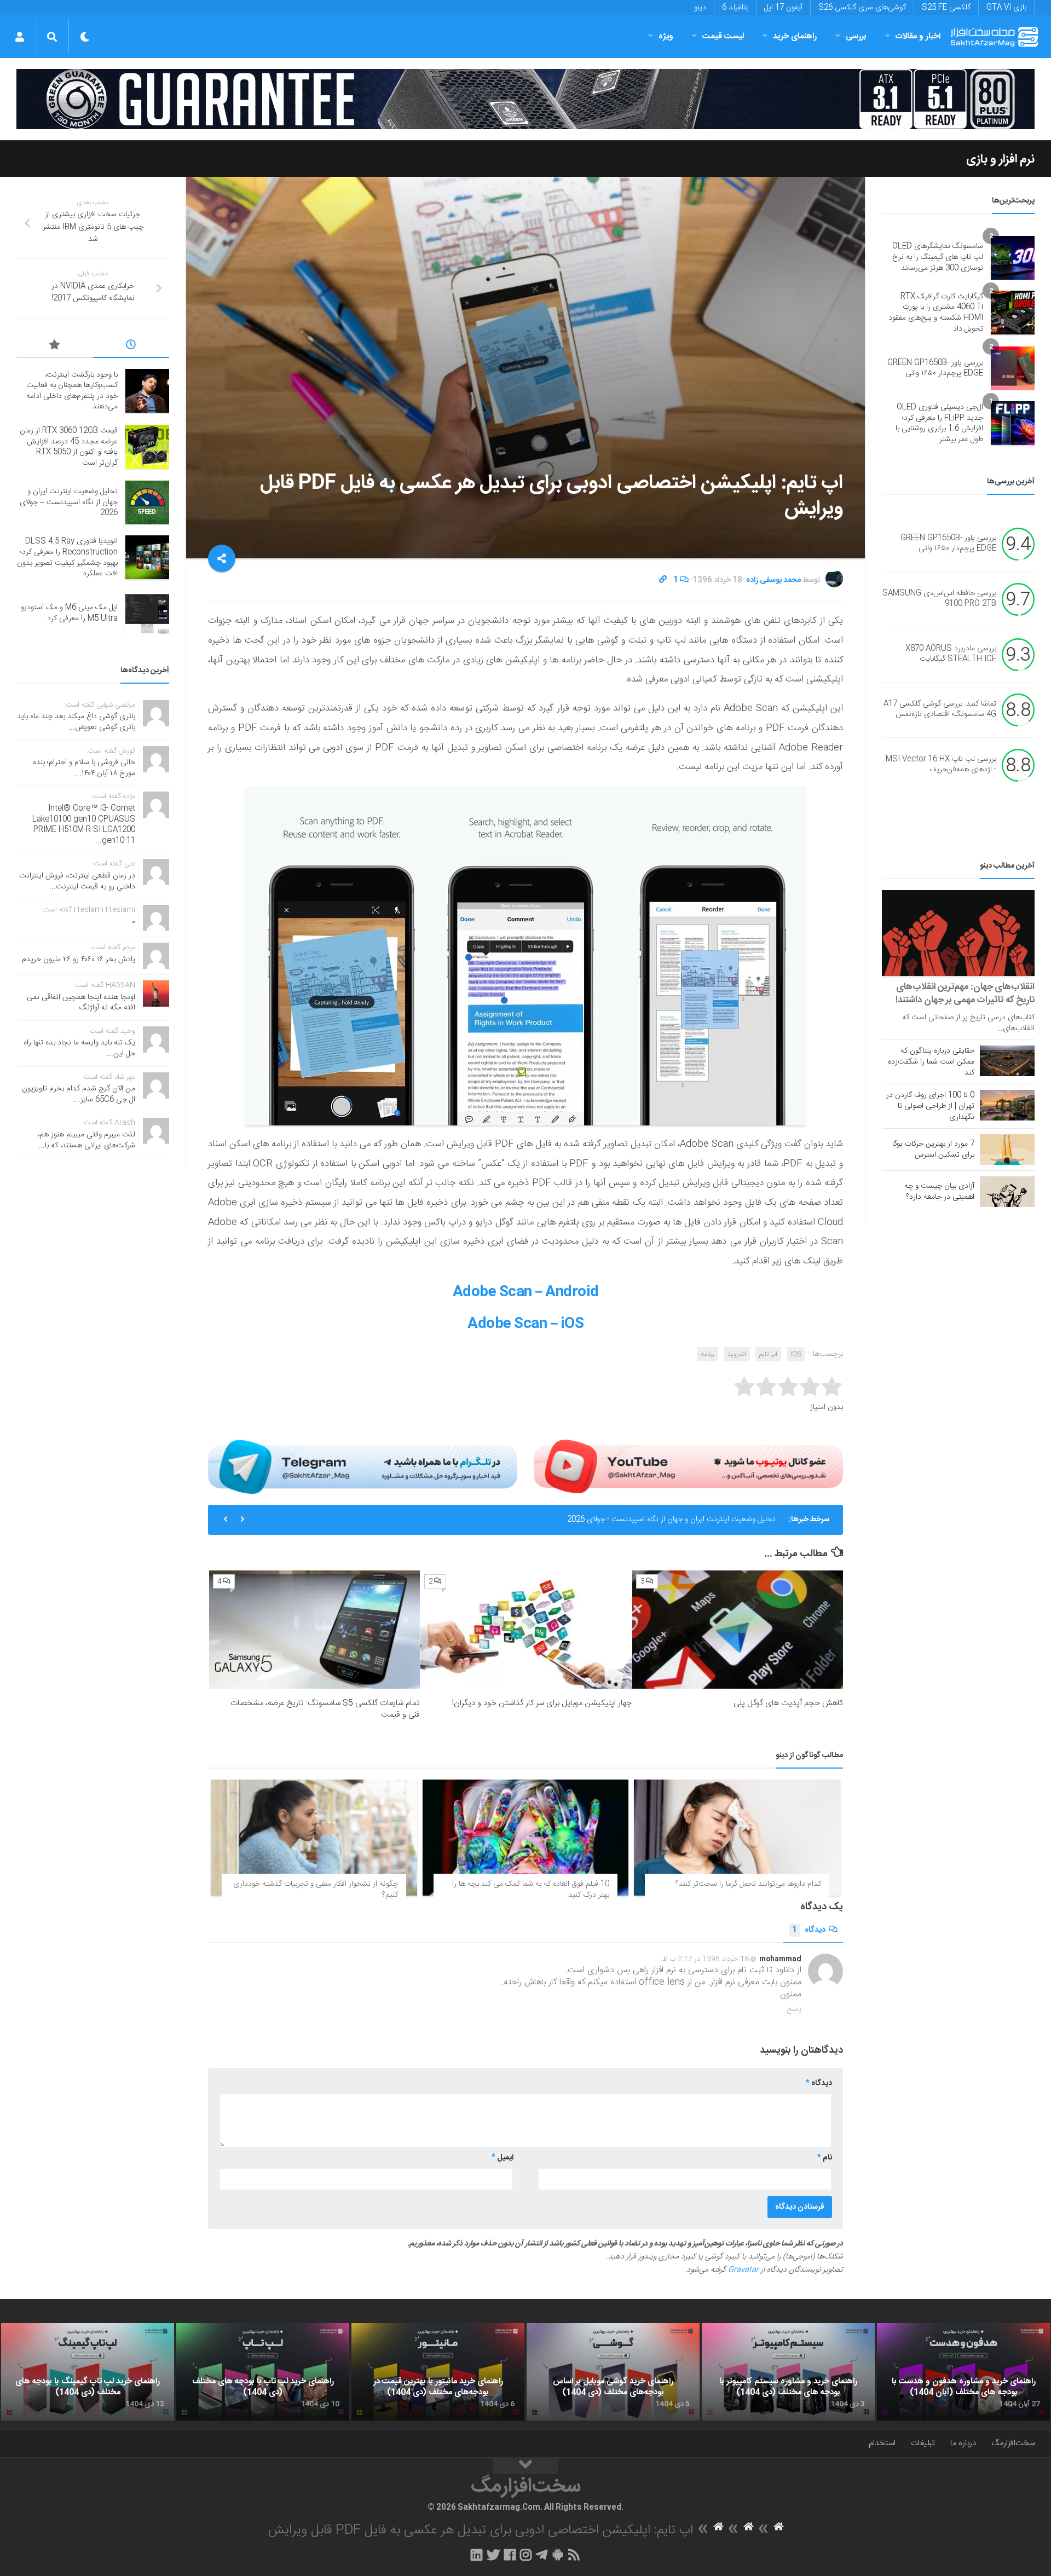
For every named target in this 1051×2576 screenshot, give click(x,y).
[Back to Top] (525, 2466)
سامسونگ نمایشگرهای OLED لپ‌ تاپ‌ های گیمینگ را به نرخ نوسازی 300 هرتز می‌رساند (938, 257)
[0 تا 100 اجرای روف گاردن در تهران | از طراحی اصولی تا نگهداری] (1007, 1105)
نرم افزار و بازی (1000, 159)
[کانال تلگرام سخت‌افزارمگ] (542, 2555)
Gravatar (743, 2270)
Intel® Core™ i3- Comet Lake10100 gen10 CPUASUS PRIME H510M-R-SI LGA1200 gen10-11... (84, 825)
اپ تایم (768, 1354)
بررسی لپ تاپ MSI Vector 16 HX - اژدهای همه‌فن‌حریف (941, 765)
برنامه (708, 1354)
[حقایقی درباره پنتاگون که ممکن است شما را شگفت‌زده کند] (1007, 1061)
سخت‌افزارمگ (1013, 2443)
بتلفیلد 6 (735, 8)
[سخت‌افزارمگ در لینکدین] (477, 2555)
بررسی (856, 36)
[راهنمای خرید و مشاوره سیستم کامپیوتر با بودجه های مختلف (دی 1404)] (788, 2372)
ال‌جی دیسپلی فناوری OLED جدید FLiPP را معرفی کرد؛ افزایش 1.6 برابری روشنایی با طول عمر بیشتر (939, 423)
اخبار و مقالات (918, 36)
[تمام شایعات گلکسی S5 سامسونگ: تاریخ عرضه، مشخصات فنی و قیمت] (314, 1630)
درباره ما (963, 2443)
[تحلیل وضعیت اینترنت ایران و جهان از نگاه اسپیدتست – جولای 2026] (147, 503)
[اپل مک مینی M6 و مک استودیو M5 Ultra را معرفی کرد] (147, 614)
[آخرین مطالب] (131, 346)
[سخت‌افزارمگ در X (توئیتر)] (493, 2555)
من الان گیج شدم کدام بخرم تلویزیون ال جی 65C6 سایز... (79, 1094)
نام (825, 2158)
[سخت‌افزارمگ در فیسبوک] (510, 2555)
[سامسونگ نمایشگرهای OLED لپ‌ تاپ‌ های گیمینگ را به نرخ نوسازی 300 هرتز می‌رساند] (1013, 258)
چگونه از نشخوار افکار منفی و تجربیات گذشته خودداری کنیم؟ (316, 1890)
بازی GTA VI (1006, 8)
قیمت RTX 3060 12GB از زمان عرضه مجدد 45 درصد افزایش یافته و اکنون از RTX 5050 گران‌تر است (69, 447)
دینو (700, 8)
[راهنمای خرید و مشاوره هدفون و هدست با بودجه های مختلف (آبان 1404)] (963, 2372)
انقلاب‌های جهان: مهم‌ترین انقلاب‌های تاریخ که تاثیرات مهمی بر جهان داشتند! (965, 994)
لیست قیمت (723, 36)
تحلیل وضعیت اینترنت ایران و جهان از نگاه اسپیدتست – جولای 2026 (69, 502)
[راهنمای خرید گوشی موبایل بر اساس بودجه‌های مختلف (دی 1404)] (613, 2372)
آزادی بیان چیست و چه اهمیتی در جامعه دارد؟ (939, 1192)
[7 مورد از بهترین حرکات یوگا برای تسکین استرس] (1007, 1150)
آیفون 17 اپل (783, 8)
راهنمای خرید (795, 36)
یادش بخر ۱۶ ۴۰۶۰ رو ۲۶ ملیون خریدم (79, 960)
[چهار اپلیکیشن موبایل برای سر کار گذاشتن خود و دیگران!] (526, 1630)
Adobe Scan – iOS (525, 1324)
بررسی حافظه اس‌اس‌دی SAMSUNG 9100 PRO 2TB (939, 599)
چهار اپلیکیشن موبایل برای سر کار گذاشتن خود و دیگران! (542, 1703)
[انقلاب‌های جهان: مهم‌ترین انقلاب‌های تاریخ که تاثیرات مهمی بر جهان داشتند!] (958, 933)
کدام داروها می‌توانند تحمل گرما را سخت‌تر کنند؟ (748, 1884)
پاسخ (794, 2009)
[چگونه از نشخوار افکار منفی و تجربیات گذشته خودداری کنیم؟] (314, 1838)
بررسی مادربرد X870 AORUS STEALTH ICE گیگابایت (951, 654)
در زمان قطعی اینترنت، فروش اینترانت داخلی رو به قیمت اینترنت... (77, 881)
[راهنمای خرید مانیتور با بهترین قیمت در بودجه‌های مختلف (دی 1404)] (438, 2372)
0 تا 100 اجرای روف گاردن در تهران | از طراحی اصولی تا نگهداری (930, 1106)
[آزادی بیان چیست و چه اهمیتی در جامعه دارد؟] (1007, 1192)
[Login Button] (19, 37)
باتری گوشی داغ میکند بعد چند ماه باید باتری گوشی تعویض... (76, 722)
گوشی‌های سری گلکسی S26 (862, 8)
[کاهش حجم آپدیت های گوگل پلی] (738, 1630)
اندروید (737, 1354)
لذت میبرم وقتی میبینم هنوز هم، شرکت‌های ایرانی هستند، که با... (86, 1140)
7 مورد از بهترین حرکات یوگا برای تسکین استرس (933, 1150)
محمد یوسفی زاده (773, 580)
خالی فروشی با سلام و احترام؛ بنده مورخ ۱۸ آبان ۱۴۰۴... (84, 768)
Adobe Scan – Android (526, 1293)
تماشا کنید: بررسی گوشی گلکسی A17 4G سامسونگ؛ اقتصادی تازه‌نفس (940, 709)
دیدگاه (809, 1930)
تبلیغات (923, 2443)
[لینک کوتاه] (663, 580)
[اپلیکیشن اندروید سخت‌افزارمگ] (558, 2555)
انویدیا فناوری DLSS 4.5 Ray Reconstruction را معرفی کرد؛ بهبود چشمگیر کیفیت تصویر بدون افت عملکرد (609, 1520)
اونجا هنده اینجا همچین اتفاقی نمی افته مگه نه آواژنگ (81, 1003)
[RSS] (574, 2555)
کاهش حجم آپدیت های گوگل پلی (788, 1703)
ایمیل (503, 2158)
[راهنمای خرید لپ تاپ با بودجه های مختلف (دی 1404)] (263, 2372)
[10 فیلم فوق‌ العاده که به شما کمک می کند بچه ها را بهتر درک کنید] (526, 1838)
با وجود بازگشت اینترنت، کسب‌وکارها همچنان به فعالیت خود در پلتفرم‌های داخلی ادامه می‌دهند (72, 391)
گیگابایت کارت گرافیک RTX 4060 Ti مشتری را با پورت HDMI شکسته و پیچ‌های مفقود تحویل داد (936, 313)
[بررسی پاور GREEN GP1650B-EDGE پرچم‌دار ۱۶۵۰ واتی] (1013, 368)
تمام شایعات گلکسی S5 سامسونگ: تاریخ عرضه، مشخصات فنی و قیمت (325, 1709)
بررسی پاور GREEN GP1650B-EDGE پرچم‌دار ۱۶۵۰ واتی (935, 368)
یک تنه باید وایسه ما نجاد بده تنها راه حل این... (79, 1048)
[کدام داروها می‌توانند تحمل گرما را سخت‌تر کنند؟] (737, 1838)
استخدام (882, 2443)
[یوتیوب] (688, 1466)
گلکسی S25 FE (946, 8)
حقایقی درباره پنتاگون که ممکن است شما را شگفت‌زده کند (931, 1062)
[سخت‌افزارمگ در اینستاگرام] (526, 2555)
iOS (796, 1354)
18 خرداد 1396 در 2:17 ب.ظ (706, 1959)
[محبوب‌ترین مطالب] (55, 346)
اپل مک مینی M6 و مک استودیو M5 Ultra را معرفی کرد (69, 613)
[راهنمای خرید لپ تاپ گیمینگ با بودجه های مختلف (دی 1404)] (88, 2372)
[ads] (525, 99)
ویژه (666, 36)
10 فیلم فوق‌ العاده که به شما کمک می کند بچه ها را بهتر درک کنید (531, 1890)
